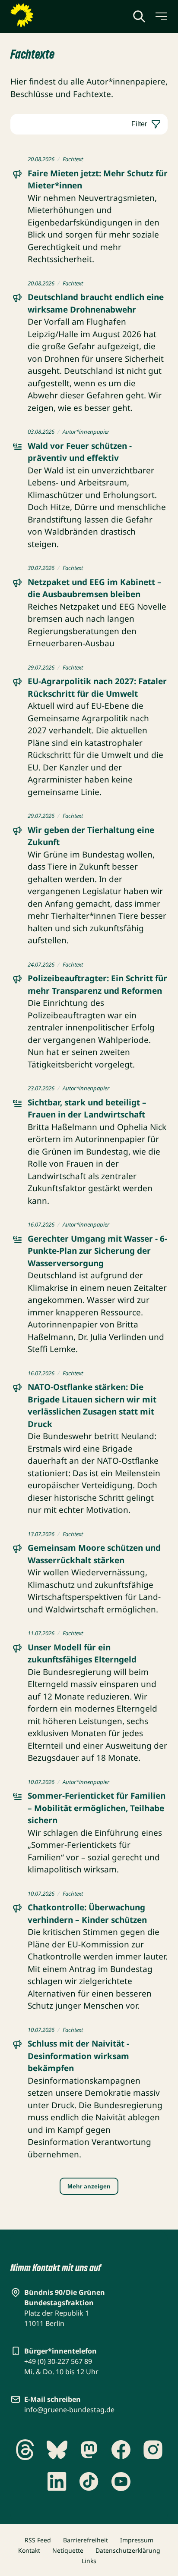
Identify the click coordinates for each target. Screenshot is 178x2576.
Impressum (137, 2540)
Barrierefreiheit (86, 2540)
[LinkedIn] (57, 2482)
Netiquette (68, 2550)
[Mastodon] (89, 2450)
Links (89, 2561)
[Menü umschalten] (161, 16)
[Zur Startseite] (43, 16)
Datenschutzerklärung (128, 2550)
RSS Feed (38, 2540)
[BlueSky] (57, 2450)
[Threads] (25, 2450)
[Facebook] (121, 2450)
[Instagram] (153, 2450)
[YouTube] (121, 2482)
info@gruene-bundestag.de (69, 2410)
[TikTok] (89, 2482)
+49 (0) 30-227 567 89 (58, 2361)
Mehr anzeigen (89, 2186)
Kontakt (29, 2550)
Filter (139, 124)
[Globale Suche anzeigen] (139, 16)
